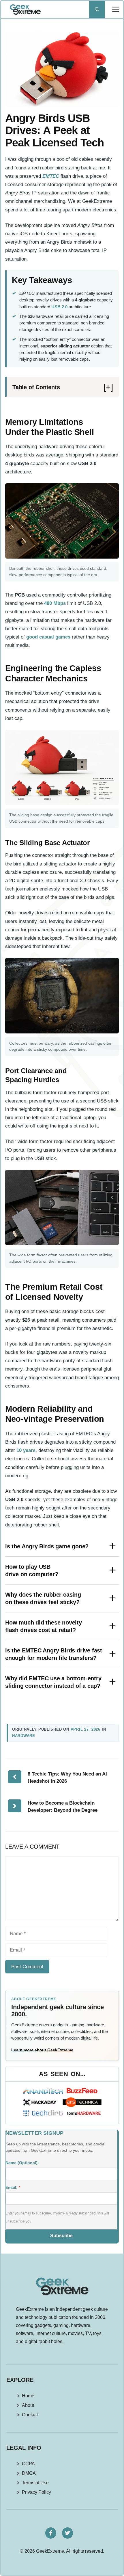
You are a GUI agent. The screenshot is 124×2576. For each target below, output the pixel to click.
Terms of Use (35, 2483)
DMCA (29, 2473)
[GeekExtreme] (25, 9)
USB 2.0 (59, 307)
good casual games (48, 637)
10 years (26, 1450)
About (28, 2405)
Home (28, 2396)
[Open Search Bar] (97, 9)
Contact (30, 2415)
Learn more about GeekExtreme (42, 2050)
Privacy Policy (36, 2492)
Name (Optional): (22, 2163)
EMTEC (51, 176)
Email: (13, 2187)
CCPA (28, 2464)
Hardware (24, 1736)
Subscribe (61, 2236)
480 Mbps (55, 603)
